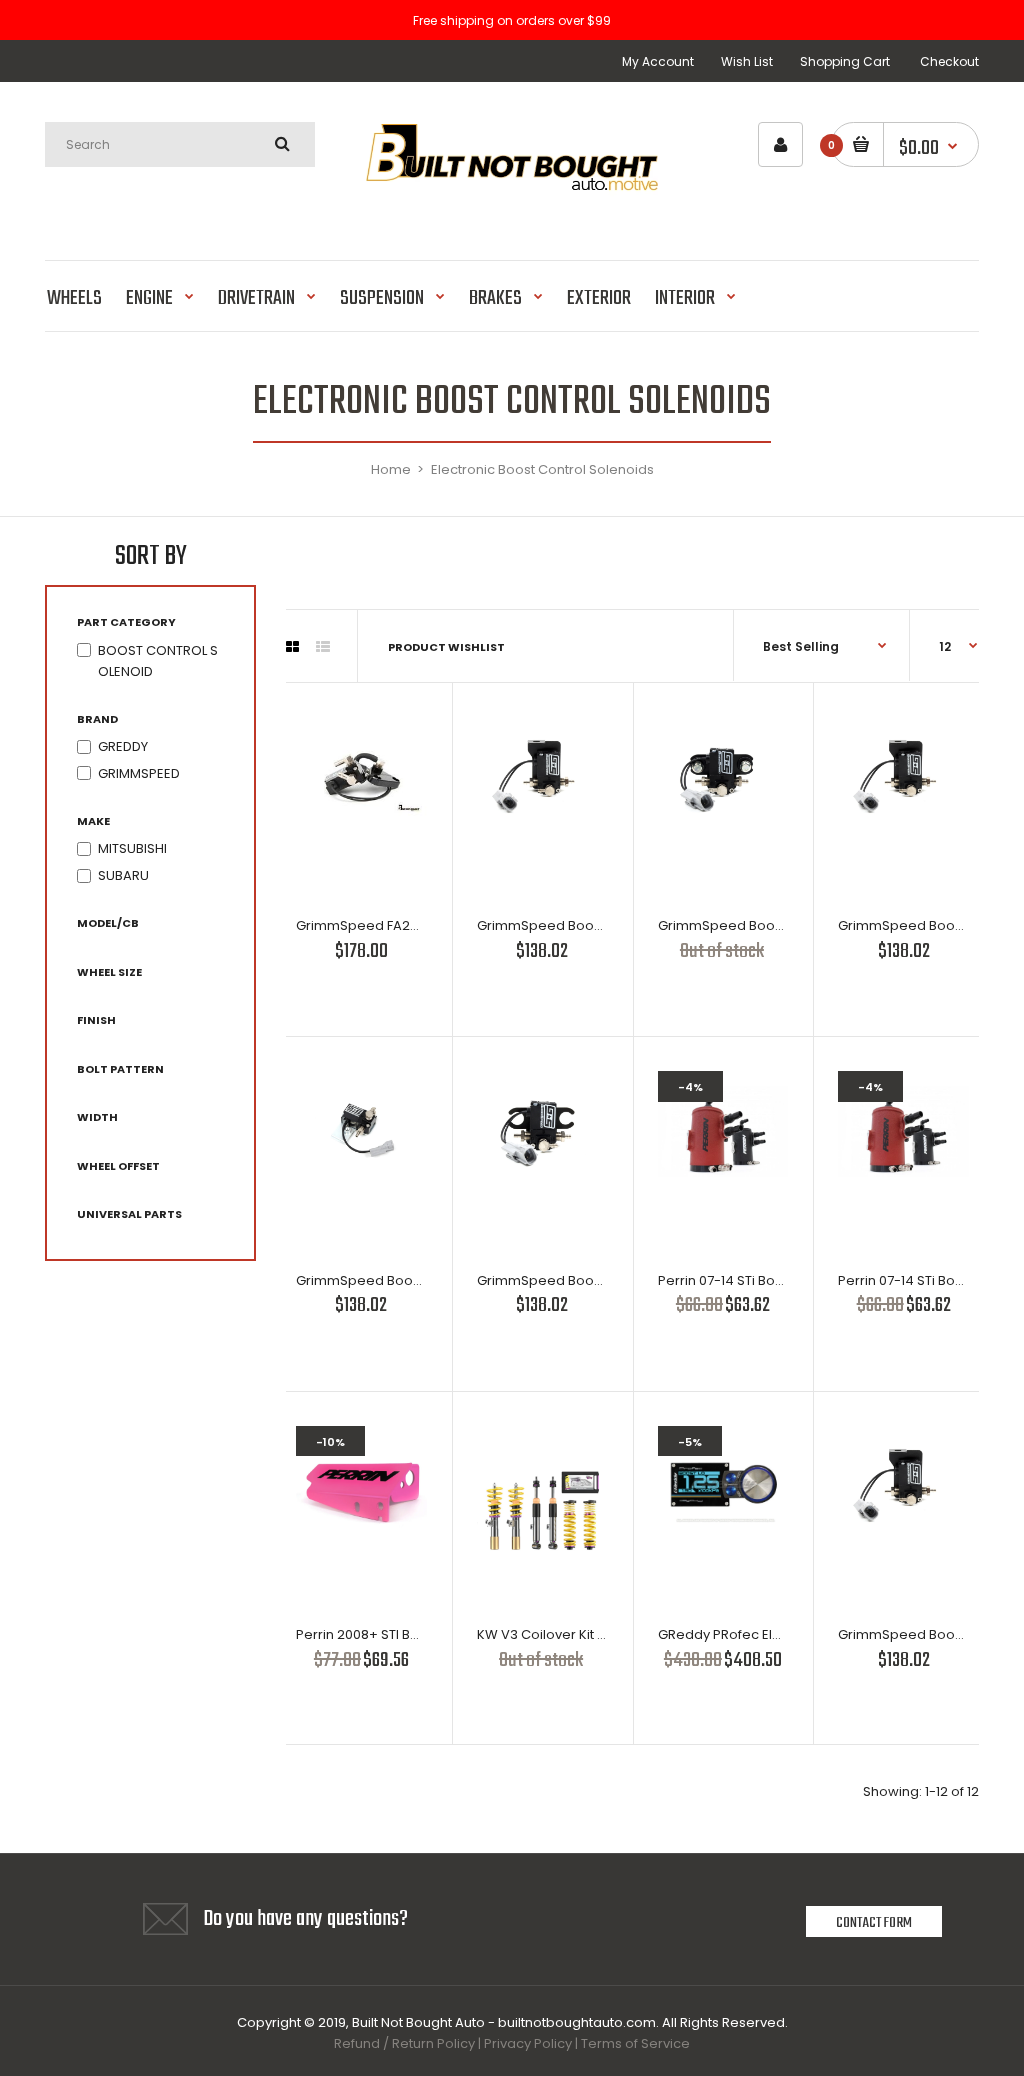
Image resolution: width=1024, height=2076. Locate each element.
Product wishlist (446, 647)
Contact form (874, 1923)
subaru (123, 875)
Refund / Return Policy (404, 2043)
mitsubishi (132, 848)
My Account (658, 61)
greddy (123, 746)
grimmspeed (139, 773)
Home (391, 469)
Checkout (949, 61)
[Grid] (292, 647)
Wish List (747, 61)
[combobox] (180, 144)
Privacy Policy (528, 2043)
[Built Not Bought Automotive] (511, 208)
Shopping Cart (845, 61)
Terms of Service (635, 2043)
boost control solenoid (158, 661)
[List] (323, 647)
